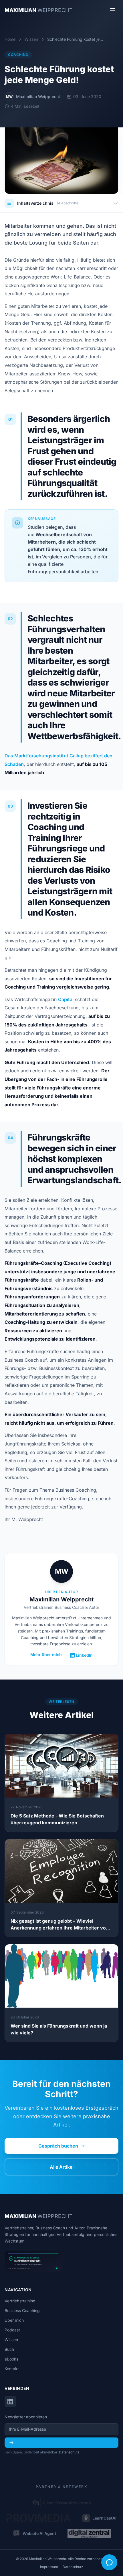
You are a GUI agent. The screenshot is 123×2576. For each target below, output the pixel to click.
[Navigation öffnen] (113, 10)
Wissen (31, 39)
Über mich (14, 2320)
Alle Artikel (62, 2167)
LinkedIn (84, 1655)
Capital (66, 999)
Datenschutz (69, 2452)
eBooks (11, 2359)
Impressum (49, 2567)
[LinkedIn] (10, 2402)
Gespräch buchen (58, 2146)
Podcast (12, 2330)
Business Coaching (22, 2310)
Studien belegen (45, 527)
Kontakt (12, 2369)
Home (10, 39)
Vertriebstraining (20, 2301)
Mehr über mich (46, 1655)
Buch (9, 2349)
